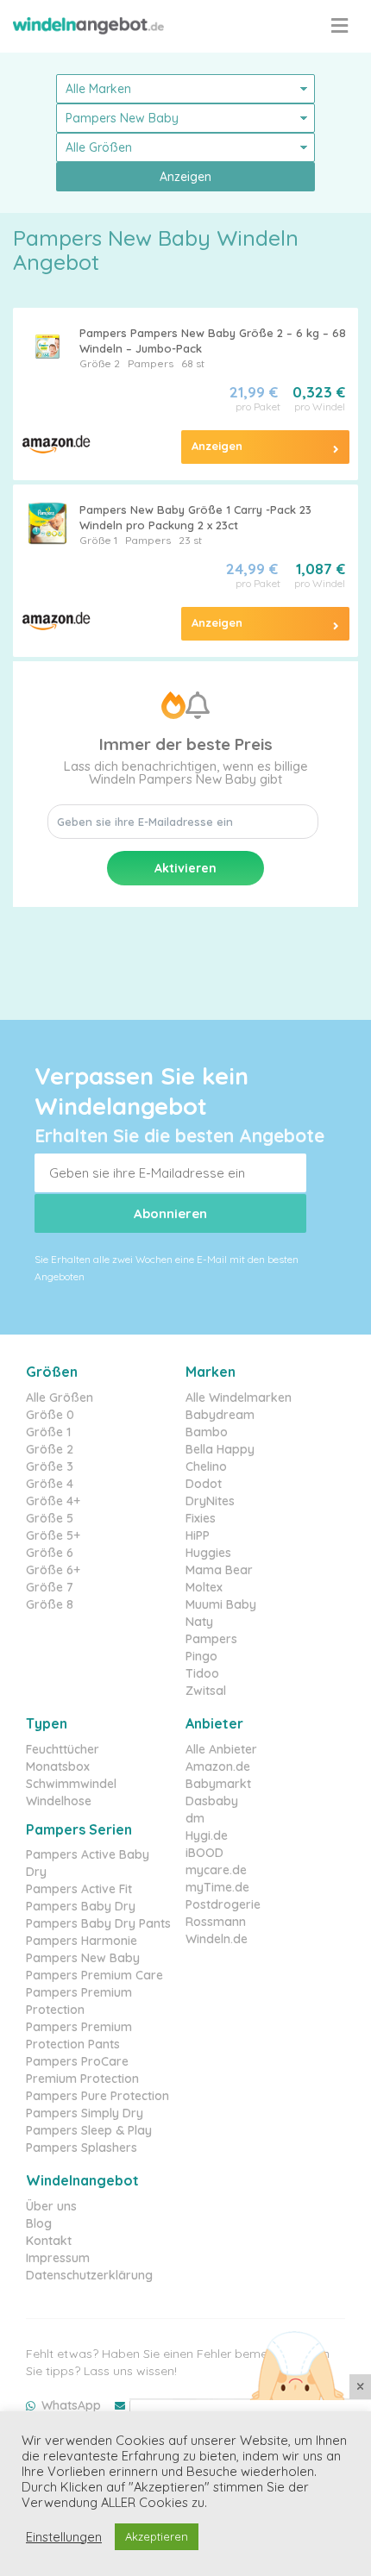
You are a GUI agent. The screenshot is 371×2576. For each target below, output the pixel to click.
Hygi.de (207, 1835)
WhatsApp (71, 2405)
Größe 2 (100, 363)
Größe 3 (50, 1466)
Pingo (201, 1656)
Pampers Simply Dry (85, 2113)
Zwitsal (206, 1691)
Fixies (201, 1518)
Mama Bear (219, 1570)
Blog (39, 2223)
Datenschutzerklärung (89, 2275)
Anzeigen (185, 177)
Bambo (207, 1432)
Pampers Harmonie (82, 1941)
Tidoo (202, 1673)
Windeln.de (217, 1939)
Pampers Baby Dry (81, 1906)
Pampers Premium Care (94, 1975)
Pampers (151, 363)
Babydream (220, 1415)
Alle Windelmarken (239, 1397)
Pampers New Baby (83, 1958)
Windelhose (59, 1801)
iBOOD (204, 1853)
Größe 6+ (53, 1570)
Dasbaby (212, 1801)
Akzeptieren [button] (157, 2536)
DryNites (210, 1501)
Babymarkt (218, 1784)
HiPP (198, 1535)
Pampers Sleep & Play (89, 2130)
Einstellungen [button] (64, 2537)
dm (195, 1818)
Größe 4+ (53, 1501)
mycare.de (216, 1870)
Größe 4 (50, 1484)
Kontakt (49, 2241)
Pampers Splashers (82, 2148)
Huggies (208, 1553)
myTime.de (217, 1887)
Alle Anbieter (221, 1749)
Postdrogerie (223, 1904)
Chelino (206, 1466)
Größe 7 (50, 1587)
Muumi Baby (221, 1604)
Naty (199, 1622)
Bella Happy (220, 1449)
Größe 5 (50, 1518)
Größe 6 (50, 1553)
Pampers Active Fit (79, 1889)
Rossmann (216, 1922)
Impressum (58, 2258)
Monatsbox (58, 1766)
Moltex (204, 1587)
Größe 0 (50, 1415)
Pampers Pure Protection (97, 2096)
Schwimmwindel (71, 1784)
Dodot (204, 1484)
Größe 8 (50, 1604)
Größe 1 (98, 540)
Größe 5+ (53, 1535)
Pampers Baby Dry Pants (98, 1923)
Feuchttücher (63, 1749)
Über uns (51, 2206)
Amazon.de (218, 1766)
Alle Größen (60, 1397)
